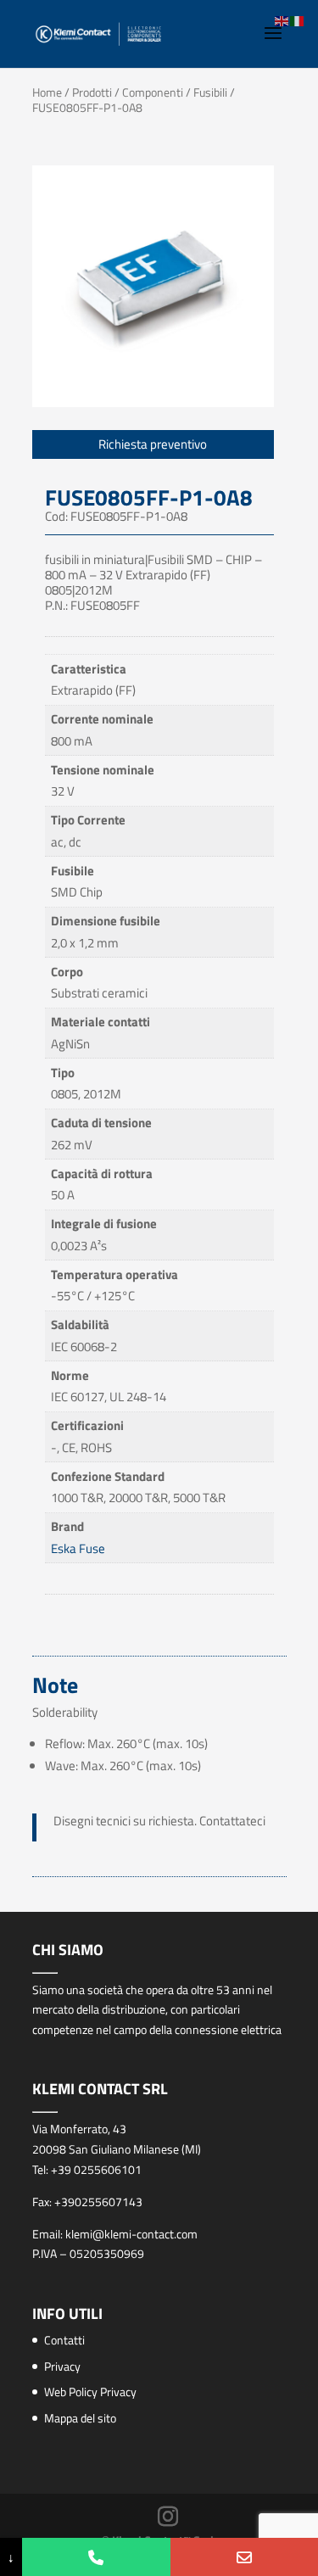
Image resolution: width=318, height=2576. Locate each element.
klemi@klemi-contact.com (131, 2234)
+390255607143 (98, 2202)
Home (47, 92)
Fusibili (210, 92)
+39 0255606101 (96, 2169)
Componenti (153, 92)
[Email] (244, 2557)
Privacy (62, 2366)
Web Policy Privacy (90, 2392)
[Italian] (298, 20)
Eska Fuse (78, 1548)
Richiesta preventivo (153, 444)
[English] (282, 20)
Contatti (64, 2340)
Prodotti (92, 92)
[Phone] (96, 2557)
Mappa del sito (80, 2418)
